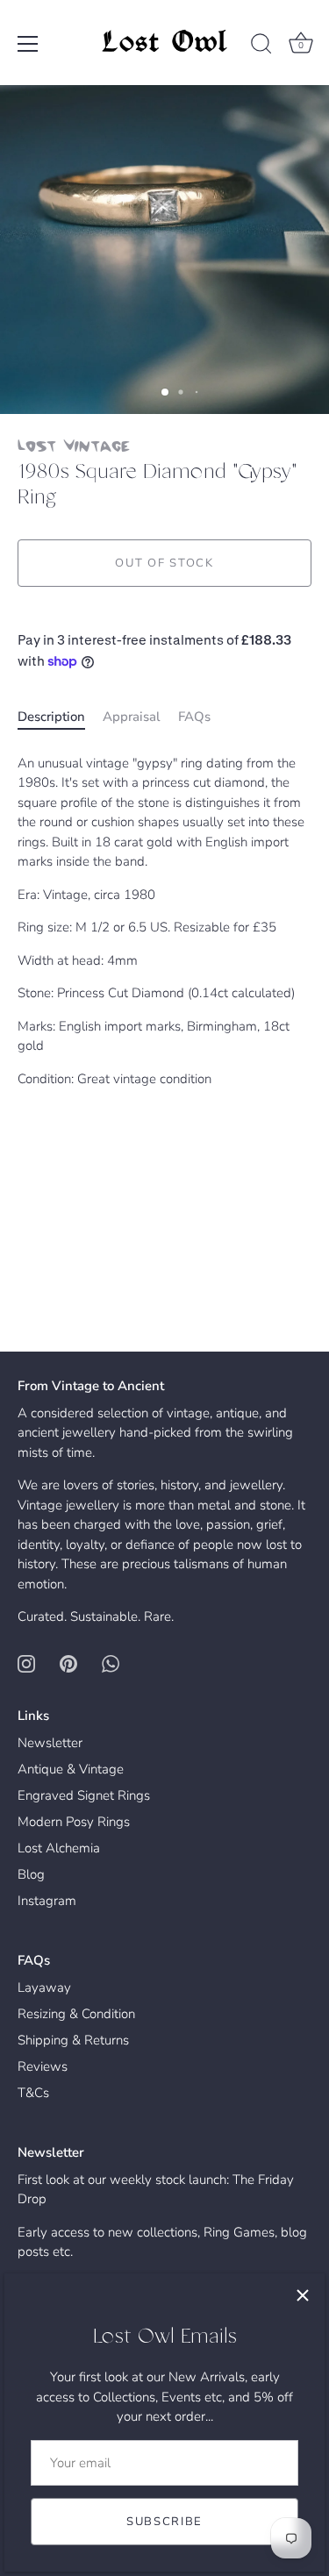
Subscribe (164, 2522)
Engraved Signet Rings (84, 1795)
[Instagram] (26, 1663)
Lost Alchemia (59, 1848)
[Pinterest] (68, 1663)
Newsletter (50, 1743)
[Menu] (28, 44)
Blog (31, 1874)
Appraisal (132, 717)
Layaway (44, 1987)
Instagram (47, 1901)
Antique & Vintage (71, 1769)
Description (51, 717)
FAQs (194, 717)
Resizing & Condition (76, 2014)
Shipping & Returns (73, 2040)
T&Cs (33, 2093)
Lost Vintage (74, 445)
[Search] (261, 46)
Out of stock (164, 563)
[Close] (303, 2295)
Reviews (43, 2066)
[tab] (60, 717)
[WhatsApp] (111, 1663)
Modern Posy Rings (74, 1822)
